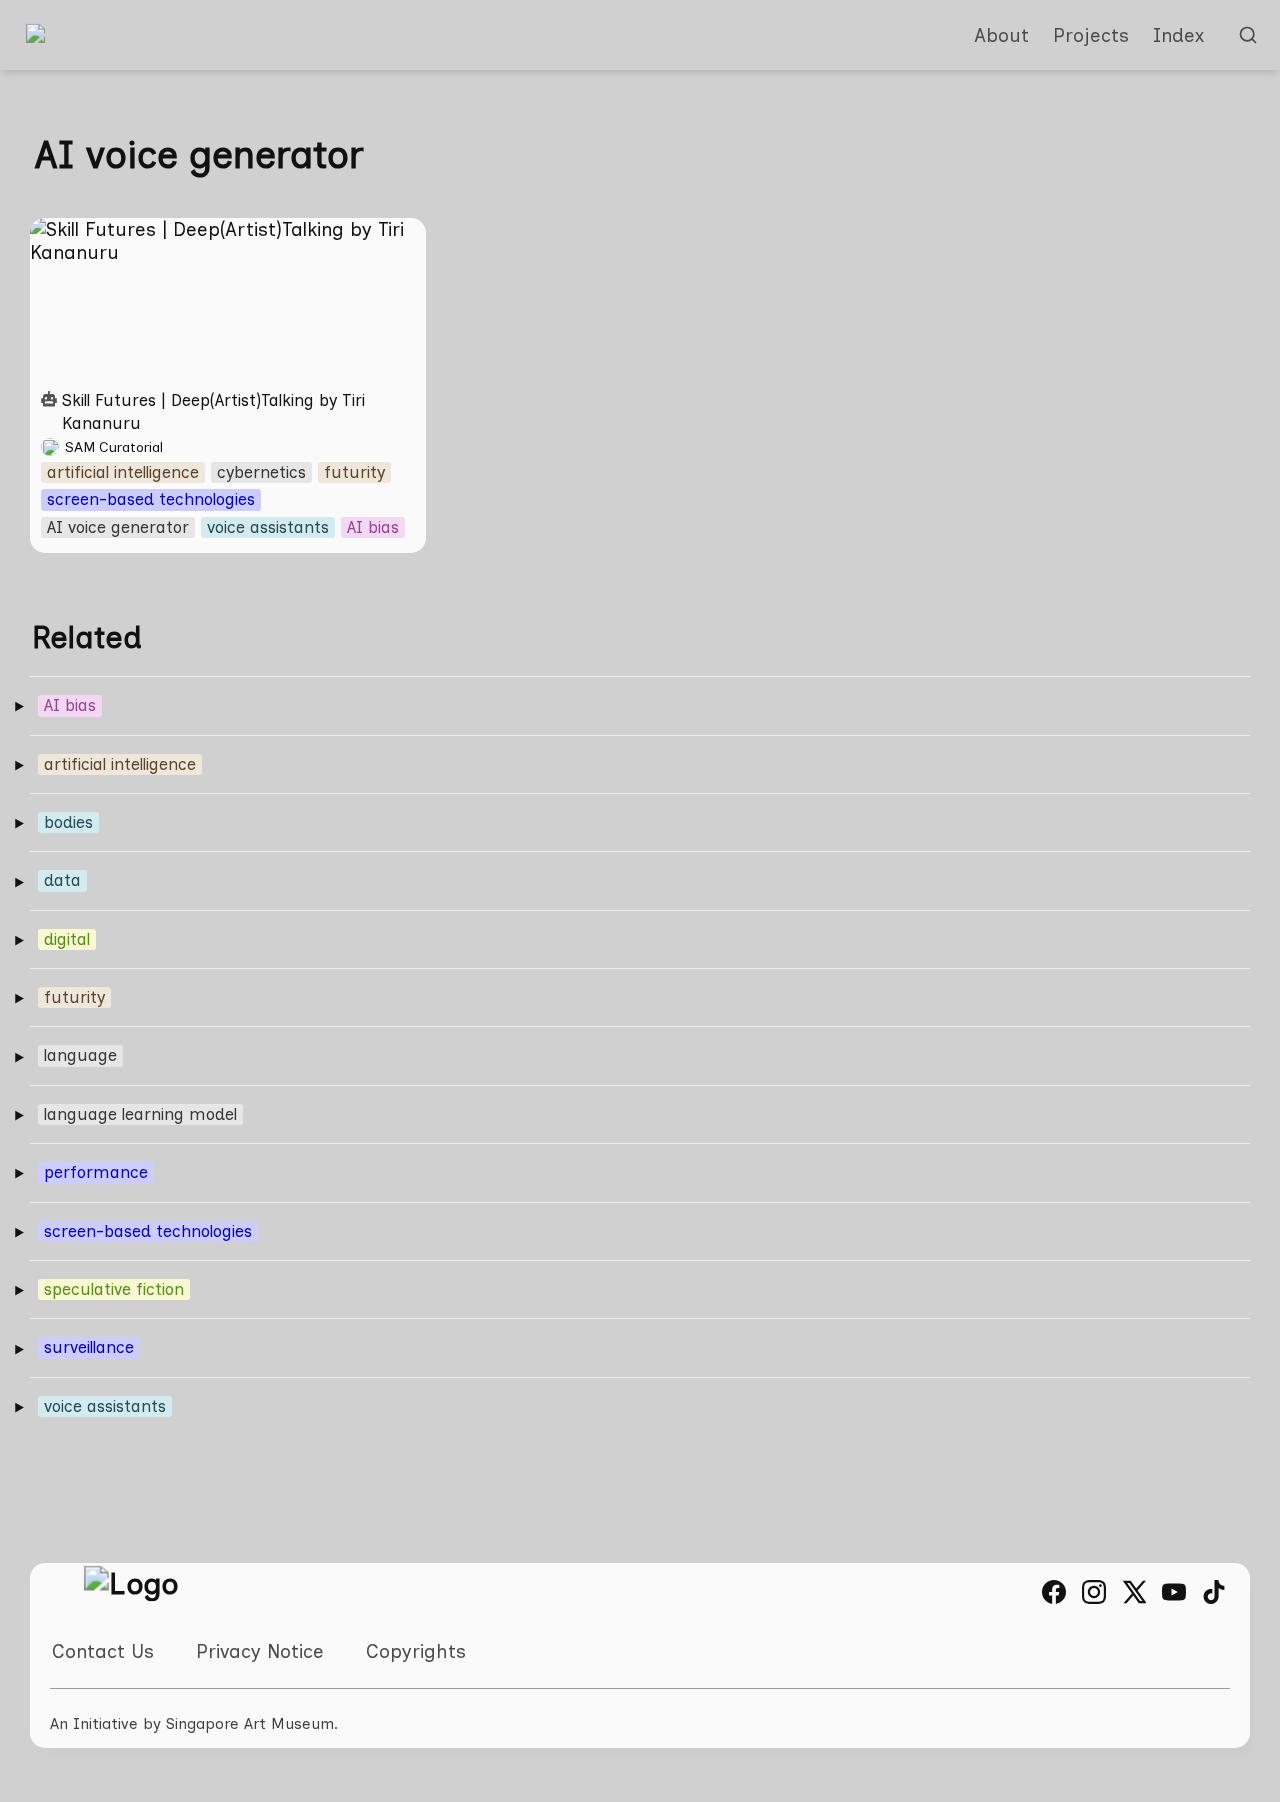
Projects (1091, 35)
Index (1178, 35)
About (1001, 35)
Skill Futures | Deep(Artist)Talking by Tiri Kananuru (209, 241)
